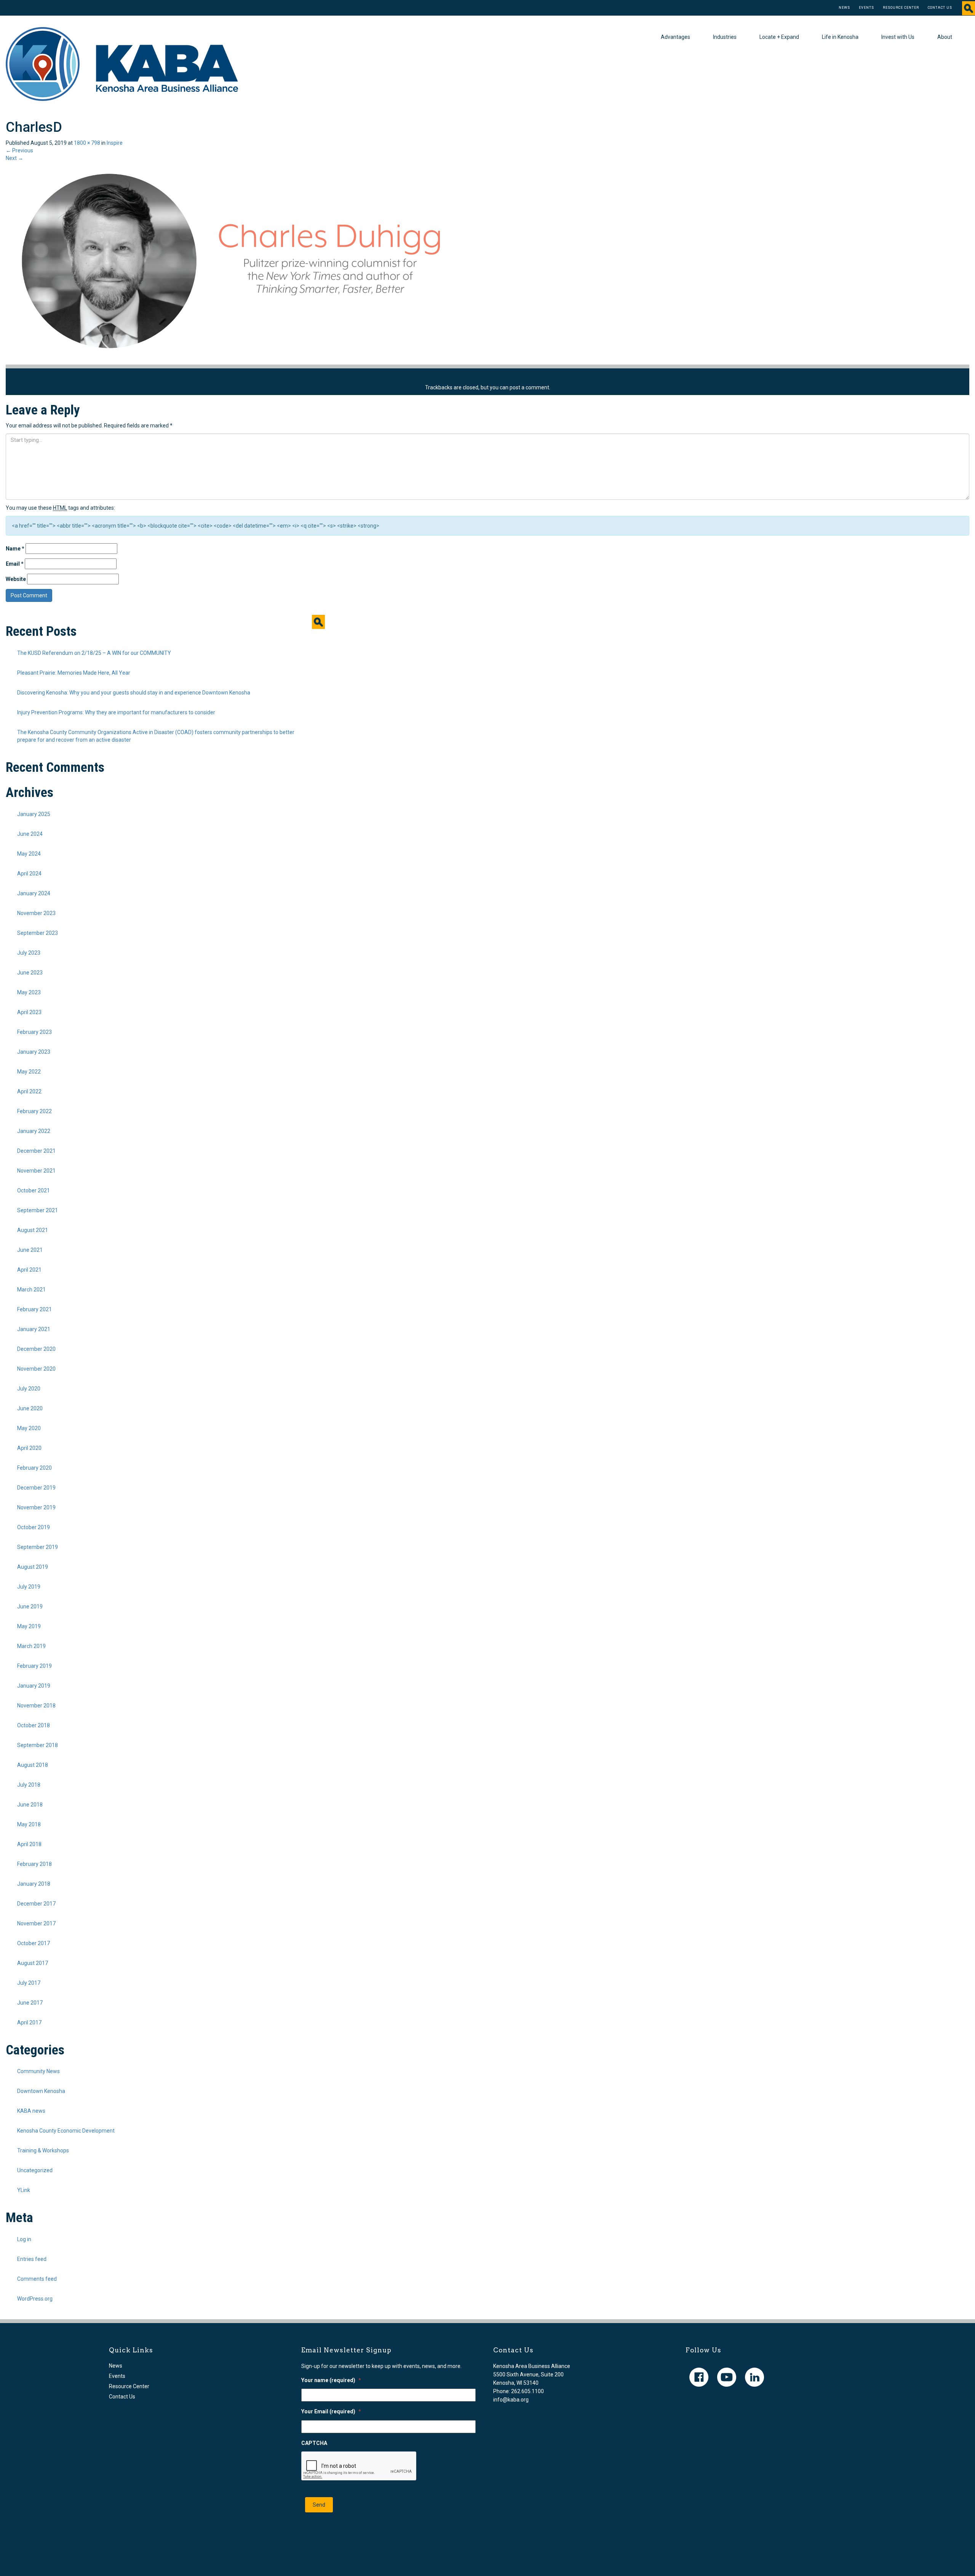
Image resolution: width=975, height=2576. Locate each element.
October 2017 (34, 1943)
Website (16, 579)
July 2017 (29, 1983)
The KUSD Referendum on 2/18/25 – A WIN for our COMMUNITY (94, 653)
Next (14, 158)
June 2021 (30, 1250)
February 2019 (34, 1666)
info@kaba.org (511, 2400)
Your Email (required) (331, 2411)
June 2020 (30, 1408)
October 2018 (34, 1725)
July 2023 (29, 953)
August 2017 (33, 1963)
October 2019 (34, 1527)
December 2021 (36, 1151)
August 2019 (33, 1567)
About (945, 37)
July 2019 (29, 1587)
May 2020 (29, 1428)
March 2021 (31, 1290)
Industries (725, 37)
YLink (24, 2190)
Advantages (675, 37)
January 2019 (34, 1686)
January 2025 (34, 814)
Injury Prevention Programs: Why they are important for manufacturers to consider (116, 712)
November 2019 (36, 1507)
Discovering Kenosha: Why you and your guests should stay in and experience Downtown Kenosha (134, 693)
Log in (24, 2239)
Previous (19, 150)
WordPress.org (35, 2299)
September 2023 (38, 933)
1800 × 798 (87, 143)
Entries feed (32, 2259)
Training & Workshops (43, 2150)
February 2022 (34, 1111)
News (844, 8)
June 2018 (30, 1805)
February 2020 (34, 1468)
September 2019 (38, 1547)
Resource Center (901, 8)
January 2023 (34, 1052)
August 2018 (33, 1765)
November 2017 (36, 1923)
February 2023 (34, 1032)
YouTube (727, 2377)
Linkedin (754, 2377)
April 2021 (29, 1270)
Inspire (115, 143)
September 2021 (38, 1210)
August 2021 (33, 1230)
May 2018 (29, 1824)
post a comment (529, 387)
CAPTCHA (314, 2443)
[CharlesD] (234, 262)
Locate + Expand (779, 37)
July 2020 (29, 1389)
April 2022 (29, 1091)
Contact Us (940, 8)
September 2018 (38, 1745)
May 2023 (29, 992)
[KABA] (122, 64)
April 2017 (29, 2022)
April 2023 (29, 1012)
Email (15, 564)
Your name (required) (331, 2380)
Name (15, 549)
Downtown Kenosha (41, 2091)
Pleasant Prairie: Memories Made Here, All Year (74, 673)
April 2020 (29, 1448)
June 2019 (30, 1606)
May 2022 (29, 1072)
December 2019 (36, 1488)
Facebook (699, 2377)
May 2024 (29, 854)
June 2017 (30, 2003)
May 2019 (29, 1626)
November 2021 (36, 1171)
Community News (38, 2071)
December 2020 (36, 1349)
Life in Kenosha (840, 37)
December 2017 (36, 1904)
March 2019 (31, 1646)
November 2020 (36, 1369)
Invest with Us (898, 37)
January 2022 (34, 1131)
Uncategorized (35, 2170)
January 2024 (34, 893)
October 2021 (34, 1190)
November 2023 (36, 913)
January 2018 (34, 1884)
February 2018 (34, 1864)
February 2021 (34, 1309)
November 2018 (36, 1706)
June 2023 (30, 973)
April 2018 (29, 1844)
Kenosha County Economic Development (66, 2131)
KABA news (31, 2111)
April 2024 (29, 874)
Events (866, 8)
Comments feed (37, 2279)
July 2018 (29, 1785)
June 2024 (30, 834)
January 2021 (34, 1329)
